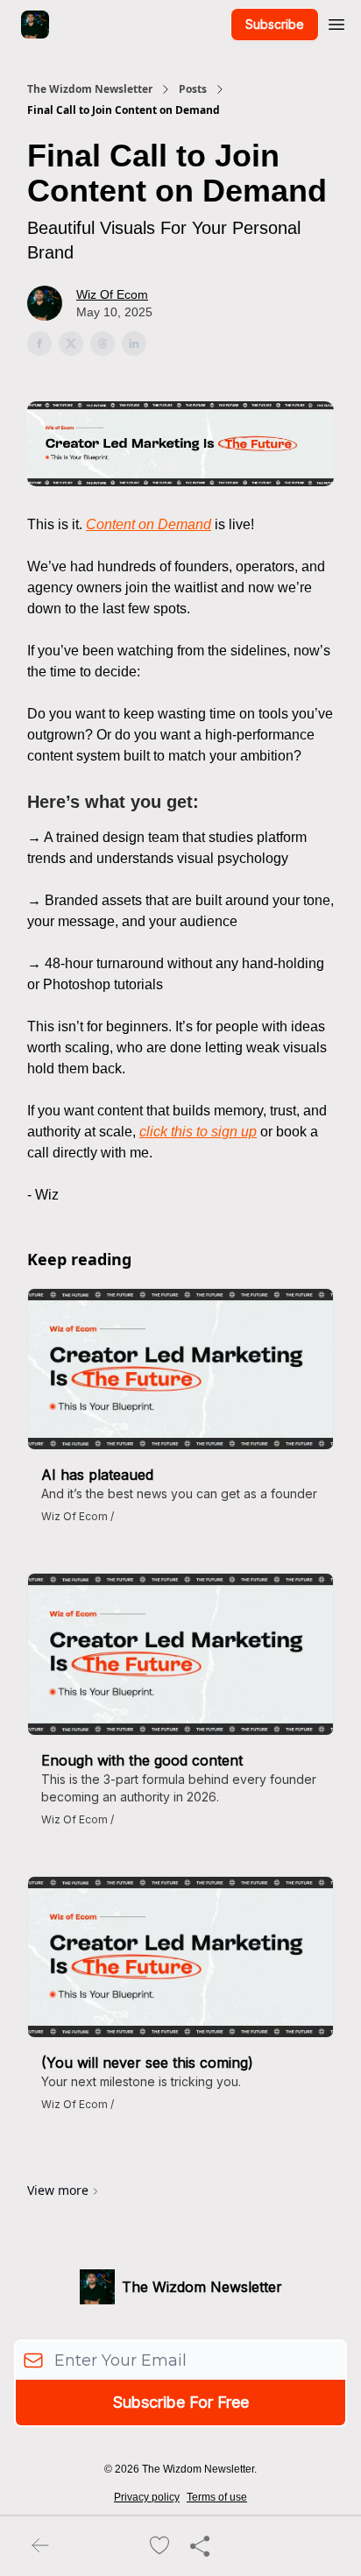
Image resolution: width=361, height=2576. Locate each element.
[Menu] (336, 22)
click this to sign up (198, 1132)
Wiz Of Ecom (112, 294)
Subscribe (275, 24)
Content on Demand (149, 524)
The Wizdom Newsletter (90, 89)
